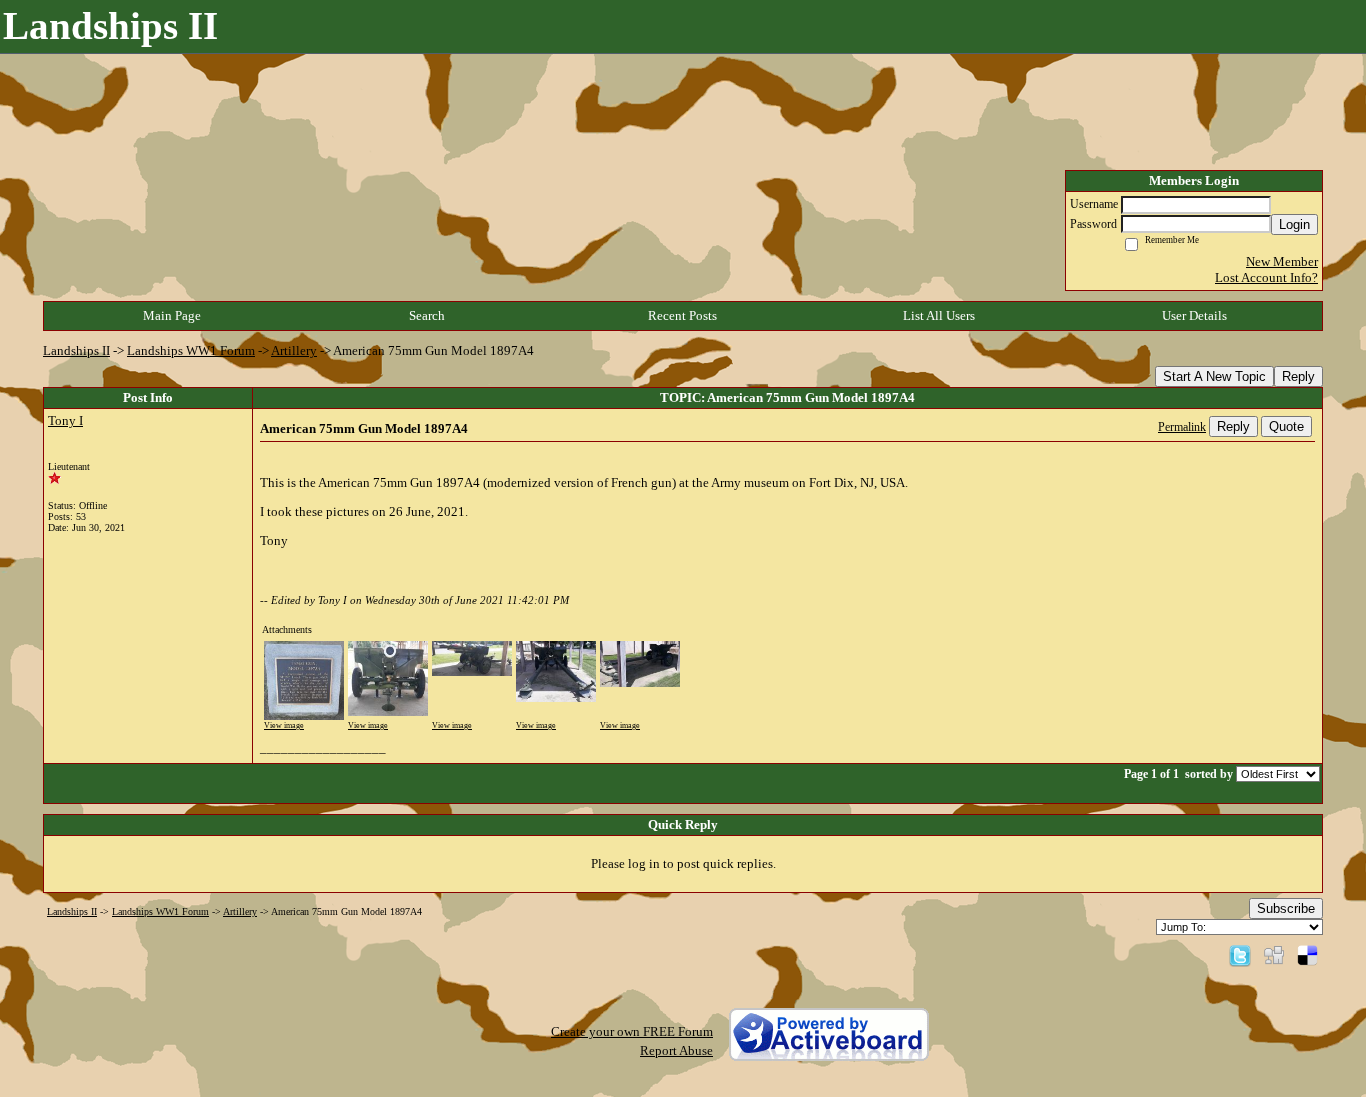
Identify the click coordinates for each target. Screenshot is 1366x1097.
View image (284, 725)
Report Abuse (676, 1050)
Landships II (76, 350)
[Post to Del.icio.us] (1307, 954)
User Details (1194, 315)
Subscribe (1286, 908)
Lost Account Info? (1266, 277)
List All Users (939, 315)
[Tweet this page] (1240, 954)
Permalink (1182, 427)
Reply (1298, 376)
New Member (1282, 261)
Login (1294, 224)
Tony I (65, 420)
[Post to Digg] (1274, 954)
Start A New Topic (1214, 376)
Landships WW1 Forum (191, 350)
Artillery (294, 350)
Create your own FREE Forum (632, 1031)
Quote (1286, 426)
